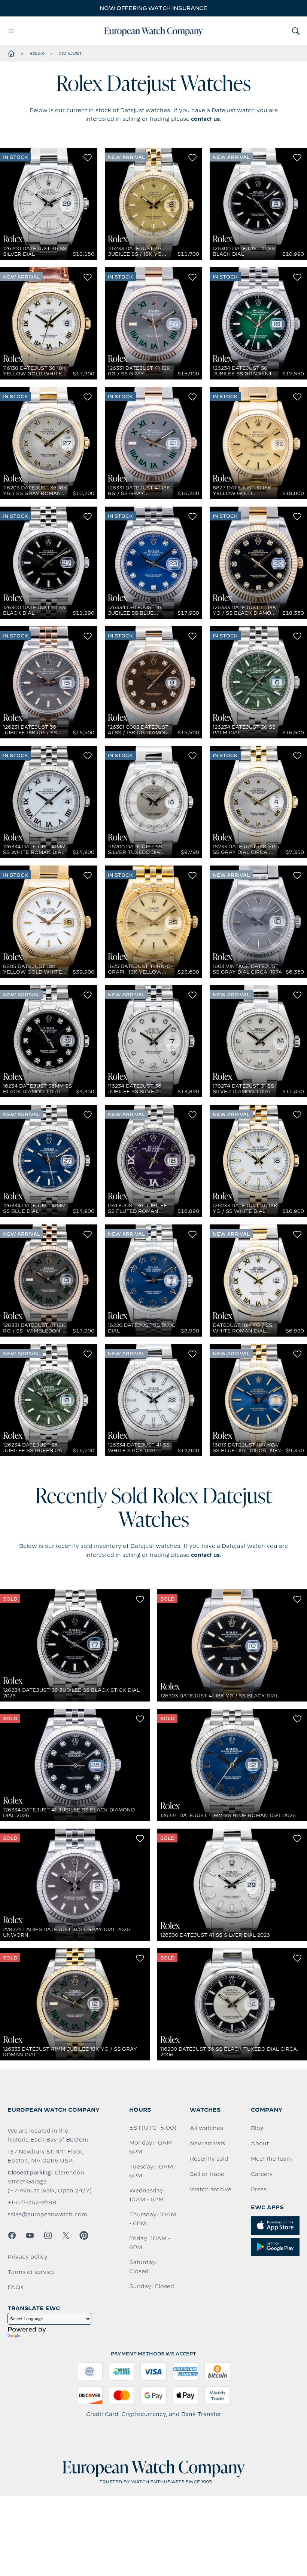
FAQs (15, 2287)
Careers (262, 2174)
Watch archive (211, 2189)
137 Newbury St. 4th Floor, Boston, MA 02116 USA (45, 2156)
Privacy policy (28, 2257)
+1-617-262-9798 (32, 2202)
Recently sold (209, 2159)
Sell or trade (207, 2174)
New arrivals (207, 2143)
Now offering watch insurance (153, 8)
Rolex (37, 53)
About (260, 2143)
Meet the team (271, 2159)
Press (259, 2189)
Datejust (70, 53)
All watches (206, 2128)
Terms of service (31, 2272)
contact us (205, 119)
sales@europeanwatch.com (47, 2214)
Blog (257, 2128)
